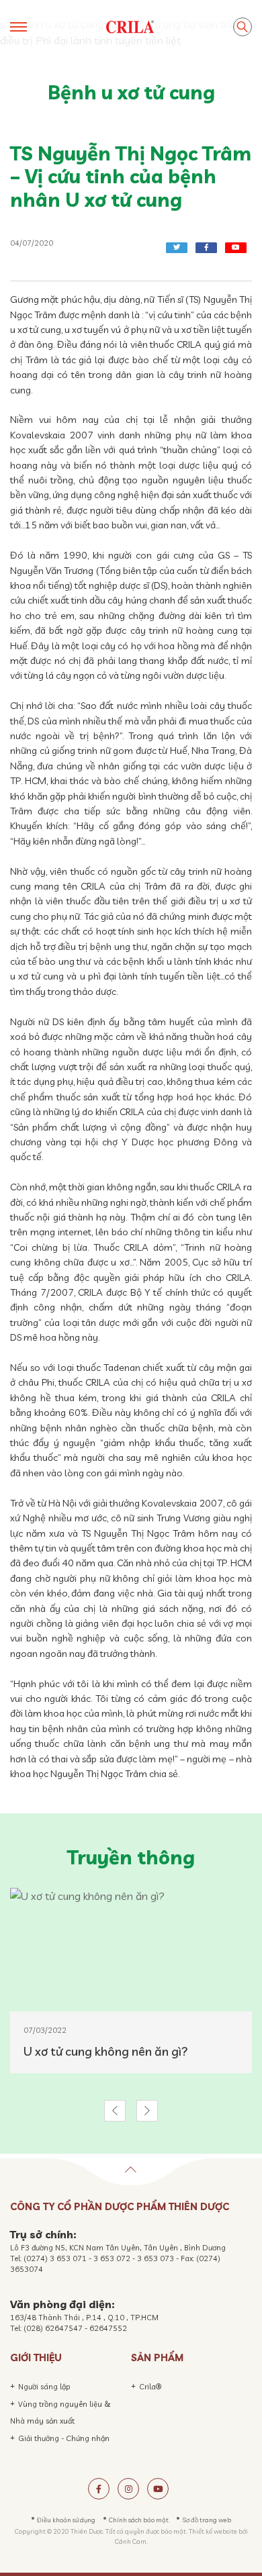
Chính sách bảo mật (139, 2520)
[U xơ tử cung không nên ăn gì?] (131, 1950)
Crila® (150, 2387)
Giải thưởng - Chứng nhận (64, 2438)
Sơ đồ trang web (207, 2520)
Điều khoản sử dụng (66, 2520)
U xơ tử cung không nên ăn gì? (106, 2051)
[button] (115, 2111)
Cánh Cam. (131, 2541)
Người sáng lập (44, 2387)
